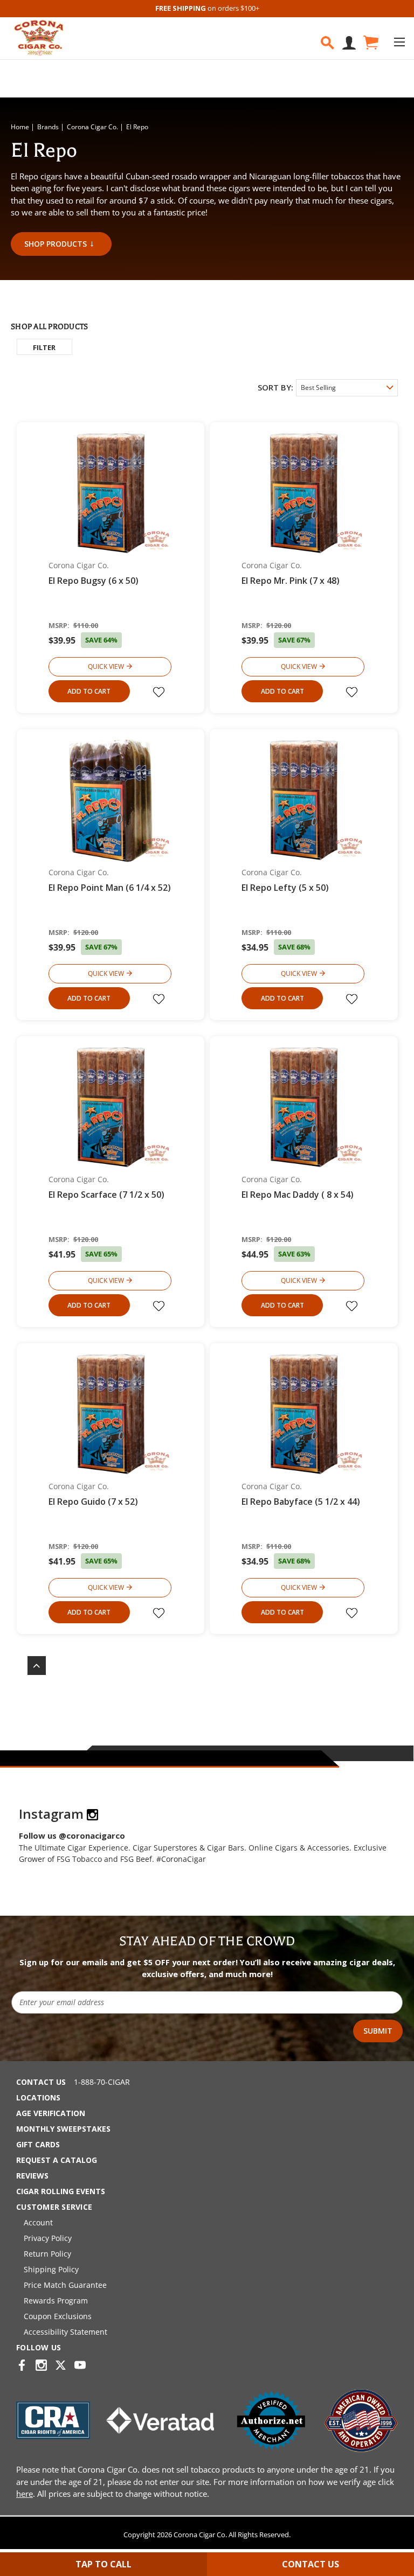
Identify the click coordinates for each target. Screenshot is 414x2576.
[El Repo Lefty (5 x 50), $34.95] (304, 800)
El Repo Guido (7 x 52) (93, 1502)
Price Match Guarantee (65, 2285)
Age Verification (51, 2113)
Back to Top (31, 1666)
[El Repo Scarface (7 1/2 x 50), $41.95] (111, 1107)
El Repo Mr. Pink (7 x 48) (291, 581)
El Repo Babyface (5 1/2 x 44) (301, 1502)
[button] (44, 347)
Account (38, 2222)
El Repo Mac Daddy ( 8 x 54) (298, 1195)
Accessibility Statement (65, 2332)
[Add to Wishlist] (160, 692)
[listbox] (347, 388)
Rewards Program (56, 2301)
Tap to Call (103, 2564)
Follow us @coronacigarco (72, 1835)
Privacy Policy (48, 2238)
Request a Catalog (57, 2160)
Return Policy (47, 2254)
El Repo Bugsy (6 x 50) (94, 581)
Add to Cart (89, 691)
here (25, 2494)
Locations (38, 2097)
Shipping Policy (51, 2269)
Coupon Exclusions (58, 2316)
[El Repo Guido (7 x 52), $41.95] (111, 1413)
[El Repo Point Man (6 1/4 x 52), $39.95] (111, 800)
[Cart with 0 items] (370, 43)
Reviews (32, 2176)
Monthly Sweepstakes (63, 2129)
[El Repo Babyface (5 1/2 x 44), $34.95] (304, 1413)
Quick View (106, 666)
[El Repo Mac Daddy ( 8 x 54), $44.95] (304, 1107)
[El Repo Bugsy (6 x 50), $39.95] (111, 493)
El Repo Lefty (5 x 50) (285, 888)
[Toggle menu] (399, 42)
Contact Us (41, 2082)
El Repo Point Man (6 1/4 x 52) (110, 888)
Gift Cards (38, 2144)
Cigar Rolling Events (61, 2191)
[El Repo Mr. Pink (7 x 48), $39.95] (304, 493)
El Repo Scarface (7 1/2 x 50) (106, 1195)
